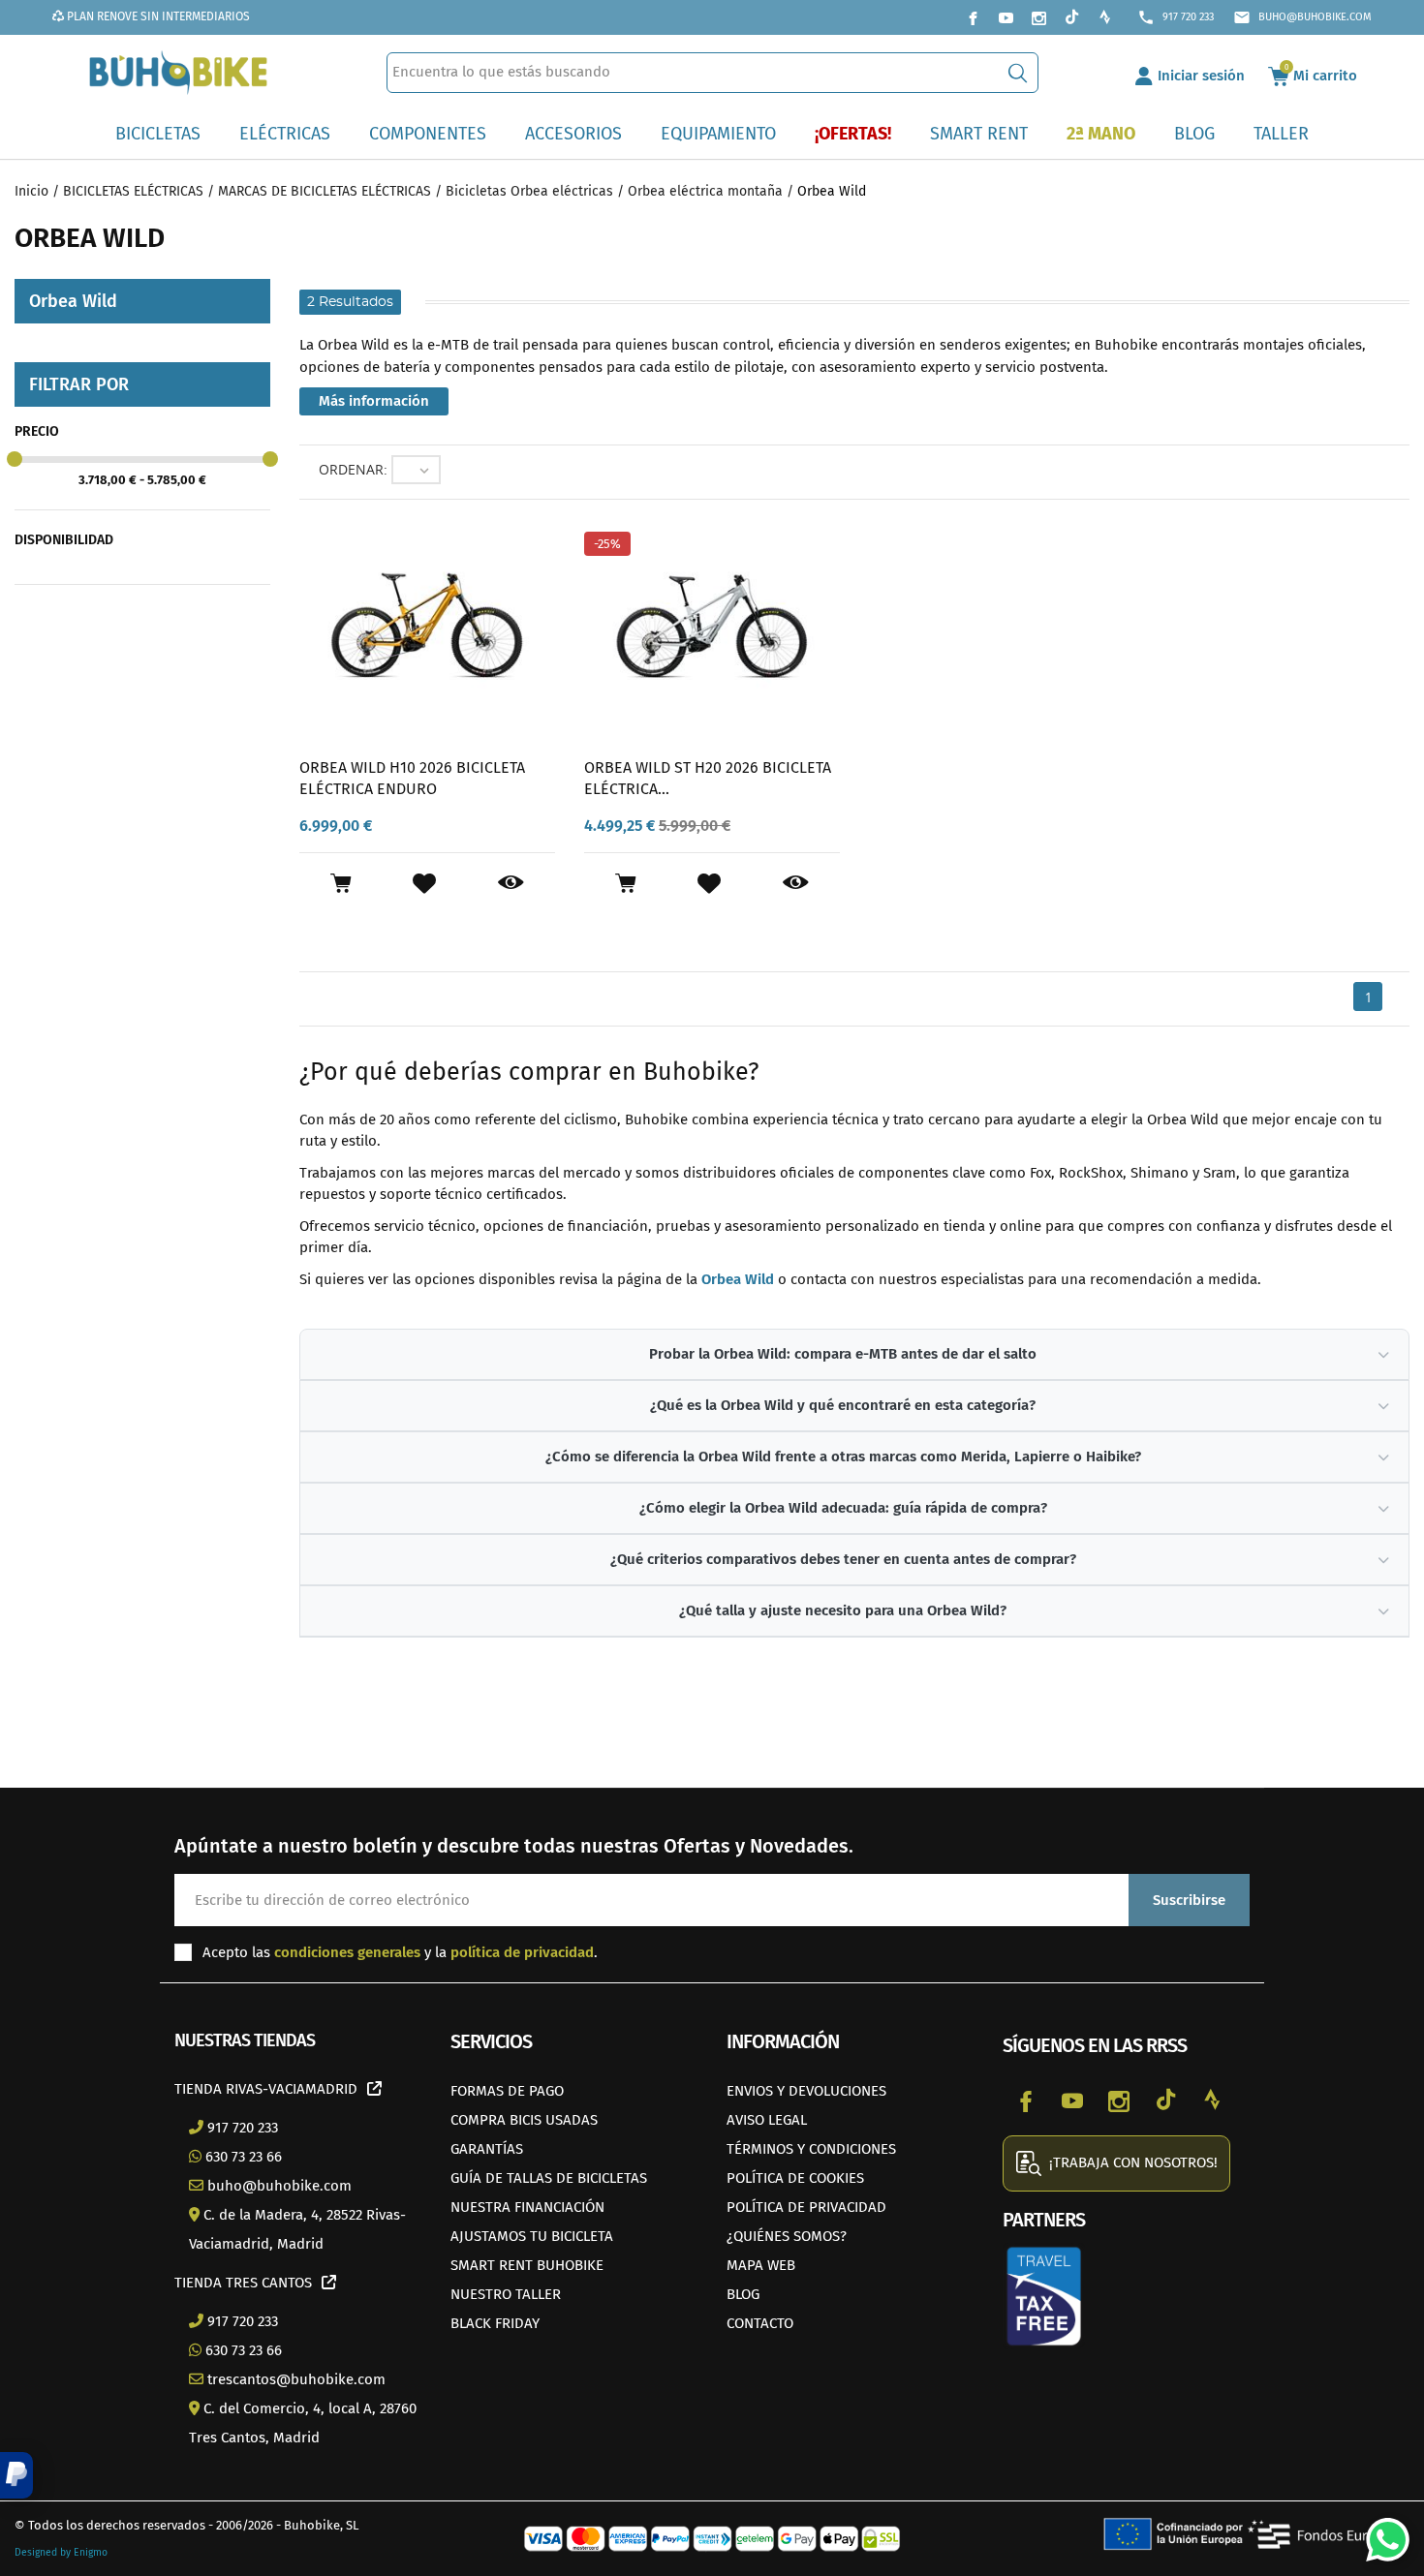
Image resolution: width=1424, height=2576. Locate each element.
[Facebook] (973, 17)
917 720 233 (1176, 17)
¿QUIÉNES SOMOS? (787, 2236)
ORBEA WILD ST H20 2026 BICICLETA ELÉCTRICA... (708, 778)
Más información (374, 401)
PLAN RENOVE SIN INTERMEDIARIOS (157, 16)
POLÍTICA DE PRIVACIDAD (806, 2207)
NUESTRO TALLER (506, 2294)
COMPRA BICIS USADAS (524, 2120)
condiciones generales (347, 1952)
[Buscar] (1018, 73)
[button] (16, 2475)
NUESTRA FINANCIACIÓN (527, 2207)
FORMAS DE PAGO (507, 2091)
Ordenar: (353, 469)
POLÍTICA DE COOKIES (795, 2178)
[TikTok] (1071, 17)
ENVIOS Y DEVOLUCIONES (806, 2091)
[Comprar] (341, 883)
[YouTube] (1006, 17)
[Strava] (1104, 17)
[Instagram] (1038, 17)
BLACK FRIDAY (495, 2323)
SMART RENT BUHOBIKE (527, 2265)
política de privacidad (522, 1952)
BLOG (743, 2294)
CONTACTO (760, 2323)
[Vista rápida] (511, 883)
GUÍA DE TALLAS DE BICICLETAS (549, 2178)
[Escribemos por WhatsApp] (1380, 2532)
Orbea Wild (738, 1279)
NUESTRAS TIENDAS (245, 2040)
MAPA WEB (761, 2265)
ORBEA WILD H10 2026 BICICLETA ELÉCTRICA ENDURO (412, 778)
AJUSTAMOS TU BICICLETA (532, 2236)
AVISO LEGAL (767, 2120)
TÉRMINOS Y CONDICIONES (811, 2149)
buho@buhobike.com (1302, 17)
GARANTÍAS (487, 2149)
